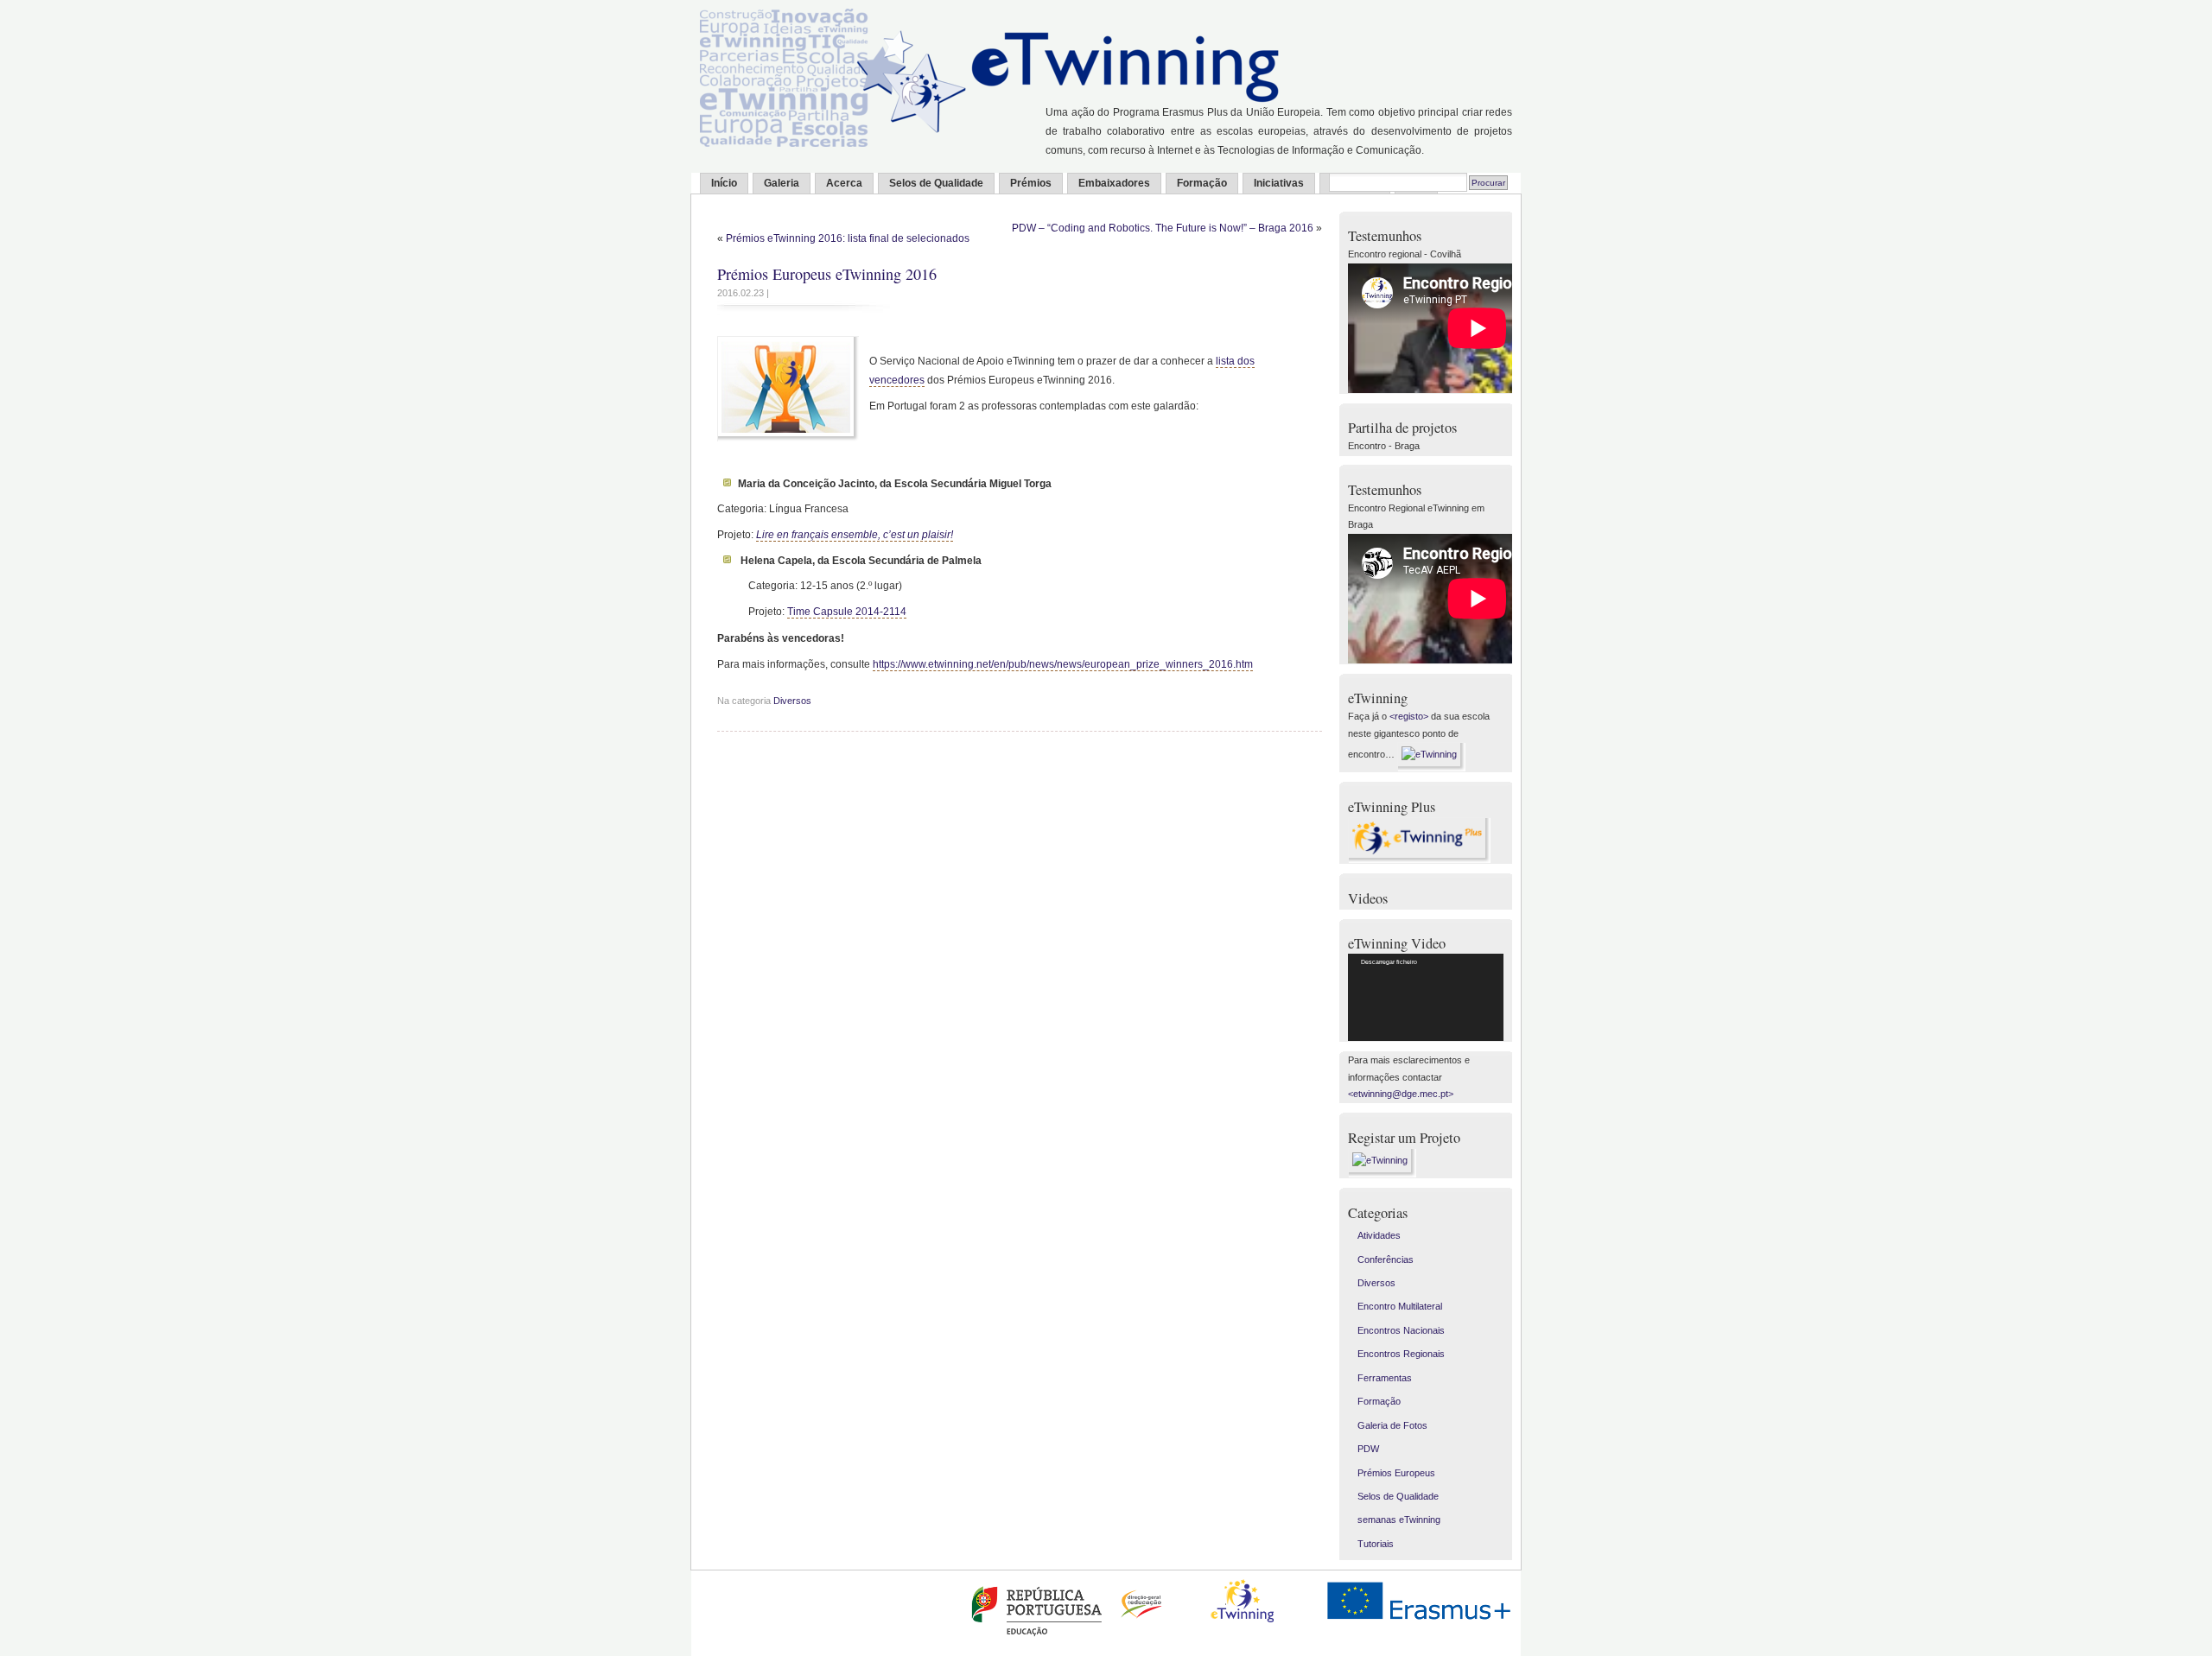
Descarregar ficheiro (1389, 962)
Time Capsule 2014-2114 (847, 612)
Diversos (792, 701)
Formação (1202, 183)
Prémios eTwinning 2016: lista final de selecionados (848, 238)
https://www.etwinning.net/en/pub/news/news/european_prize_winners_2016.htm (1063, 664)
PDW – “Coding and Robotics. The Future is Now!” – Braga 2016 (1163, 228)
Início (724, 183)
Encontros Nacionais (1401, 1330)
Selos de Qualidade (936, 183)
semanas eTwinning (1399, 1520)
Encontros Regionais (1401, 1354)
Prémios (1031, 183)
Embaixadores (1114, 183)
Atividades (1379, 1235)
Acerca (844, 183)
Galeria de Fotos (1392, 1425)
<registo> (1409, 716)
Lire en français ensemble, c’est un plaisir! (855, 535)
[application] (1426, 997)
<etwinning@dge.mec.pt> (1401, 1094)
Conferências (1386, 1259)
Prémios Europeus (1396, 1473)
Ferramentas (1385, 1378)
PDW (1368, 1449)
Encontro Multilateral (1400, 1306)
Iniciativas (1279, 183)
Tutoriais (1376, 1544)
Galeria (782, 183)
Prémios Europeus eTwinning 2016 (827, 274)
